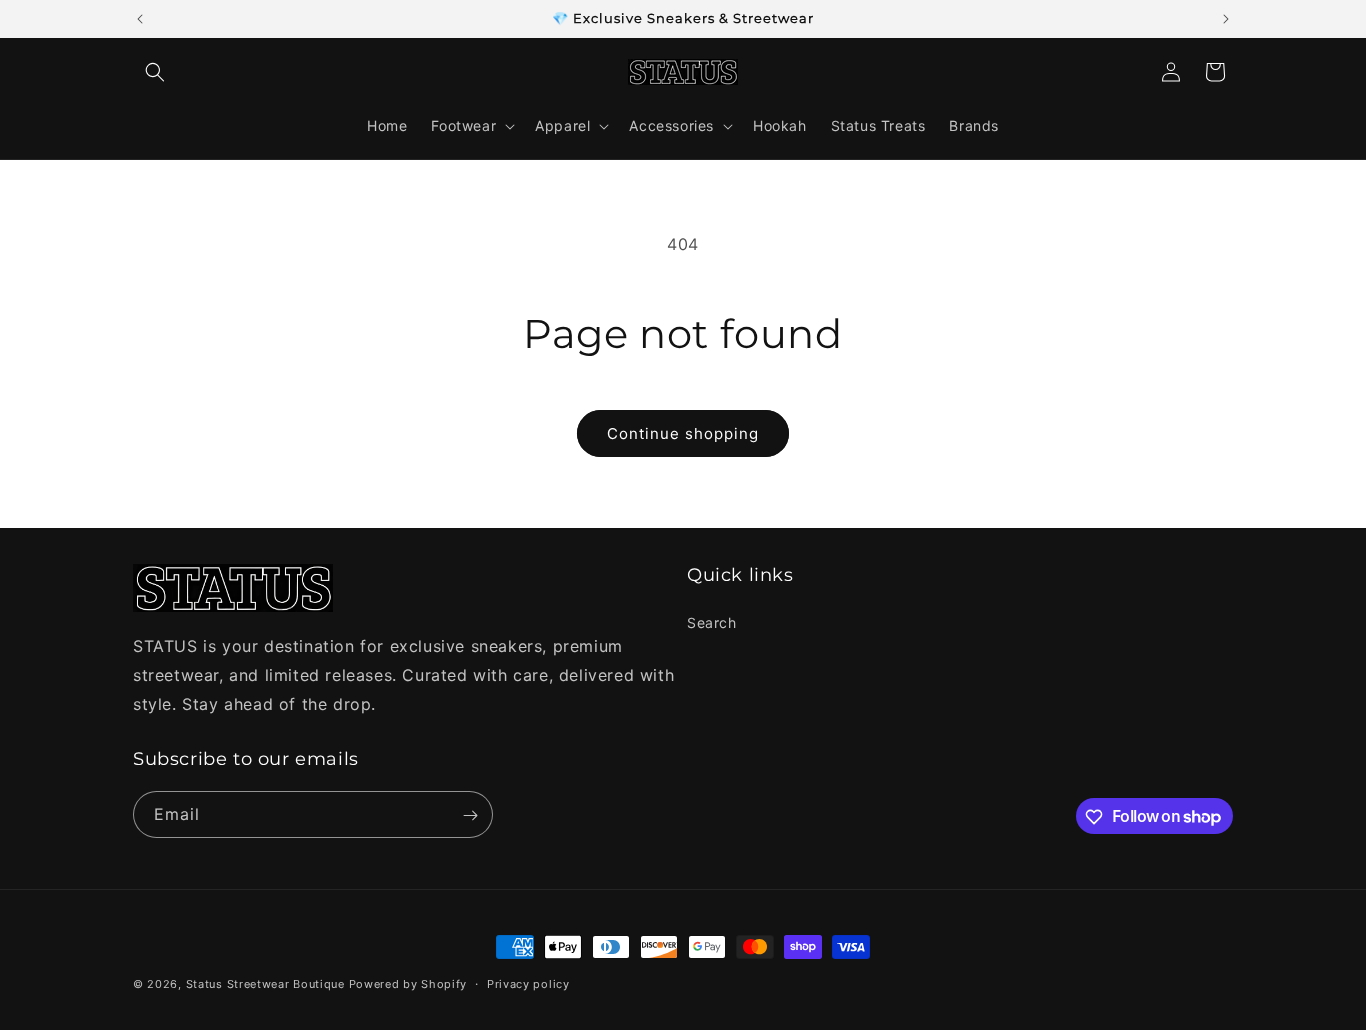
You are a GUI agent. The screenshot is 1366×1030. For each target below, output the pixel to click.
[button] (155, 72)
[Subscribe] (470, 815)
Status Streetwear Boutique (265, 984)
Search (712, 621)
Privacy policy (528, 983)
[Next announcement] (1226, 19)
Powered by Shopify (408, 984)
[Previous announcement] (140, 19)
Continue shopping (683, 433)
